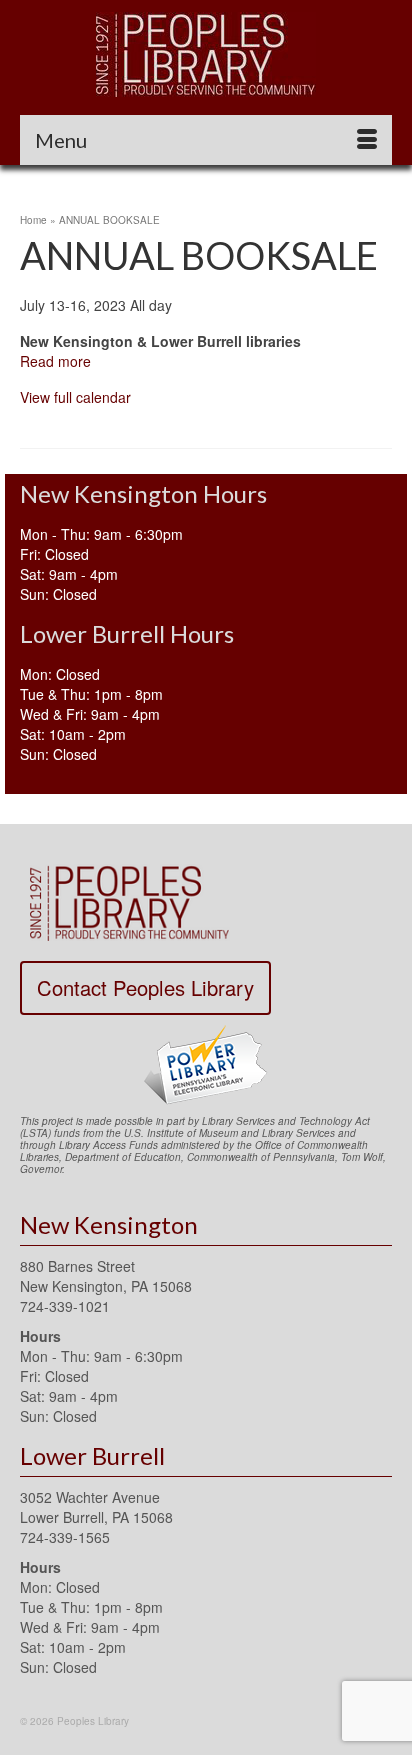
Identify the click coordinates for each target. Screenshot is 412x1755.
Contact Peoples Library (145, 987)
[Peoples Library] (206, 54)
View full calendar (75, 397)
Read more (55, 361)
